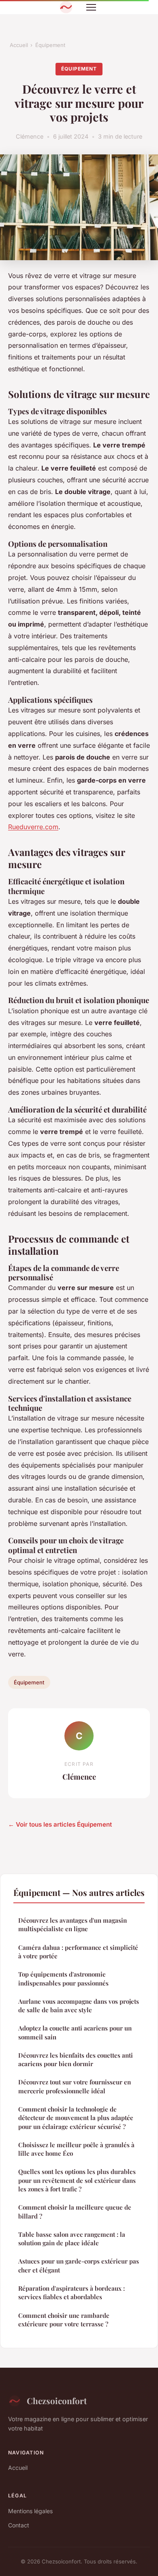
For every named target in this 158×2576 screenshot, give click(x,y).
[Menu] (91, 7)
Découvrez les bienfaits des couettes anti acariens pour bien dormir (76, 2059)
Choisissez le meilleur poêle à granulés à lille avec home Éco (76, 2149)
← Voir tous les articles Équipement (60, 1824)
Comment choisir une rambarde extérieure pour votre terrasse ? (64, 2320)
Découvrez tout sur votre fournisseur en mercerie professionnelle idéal (75, 2086)
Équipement (50, 45)
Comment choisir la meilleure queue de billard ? (75, 2211)
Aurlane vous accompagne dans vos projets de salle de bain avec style (79, 2006)
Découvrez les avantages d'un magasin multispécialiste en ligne (73, 1925)
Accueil (19, 45)
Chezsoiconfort (57, 2401)
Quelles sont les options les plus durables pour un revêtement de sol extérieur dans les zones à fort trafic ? (77, 2180)
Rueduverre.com (33, 827)
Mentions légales (30, 2511)
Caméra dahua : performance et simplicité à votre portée (78, 1952)
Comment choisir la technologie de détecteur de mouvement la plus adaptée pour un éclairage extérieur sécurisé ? (76, 2118)
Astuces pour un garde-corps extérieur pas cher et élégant (79, 2265)
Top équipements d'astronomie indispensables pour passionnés (63, 1978)
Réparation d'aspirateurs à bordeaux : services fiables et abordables (72, 2293)
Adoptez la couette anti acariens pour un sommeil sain (75, 2032)
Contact (19, 2525)
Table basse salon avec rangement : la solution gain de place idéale (72, 2239)
